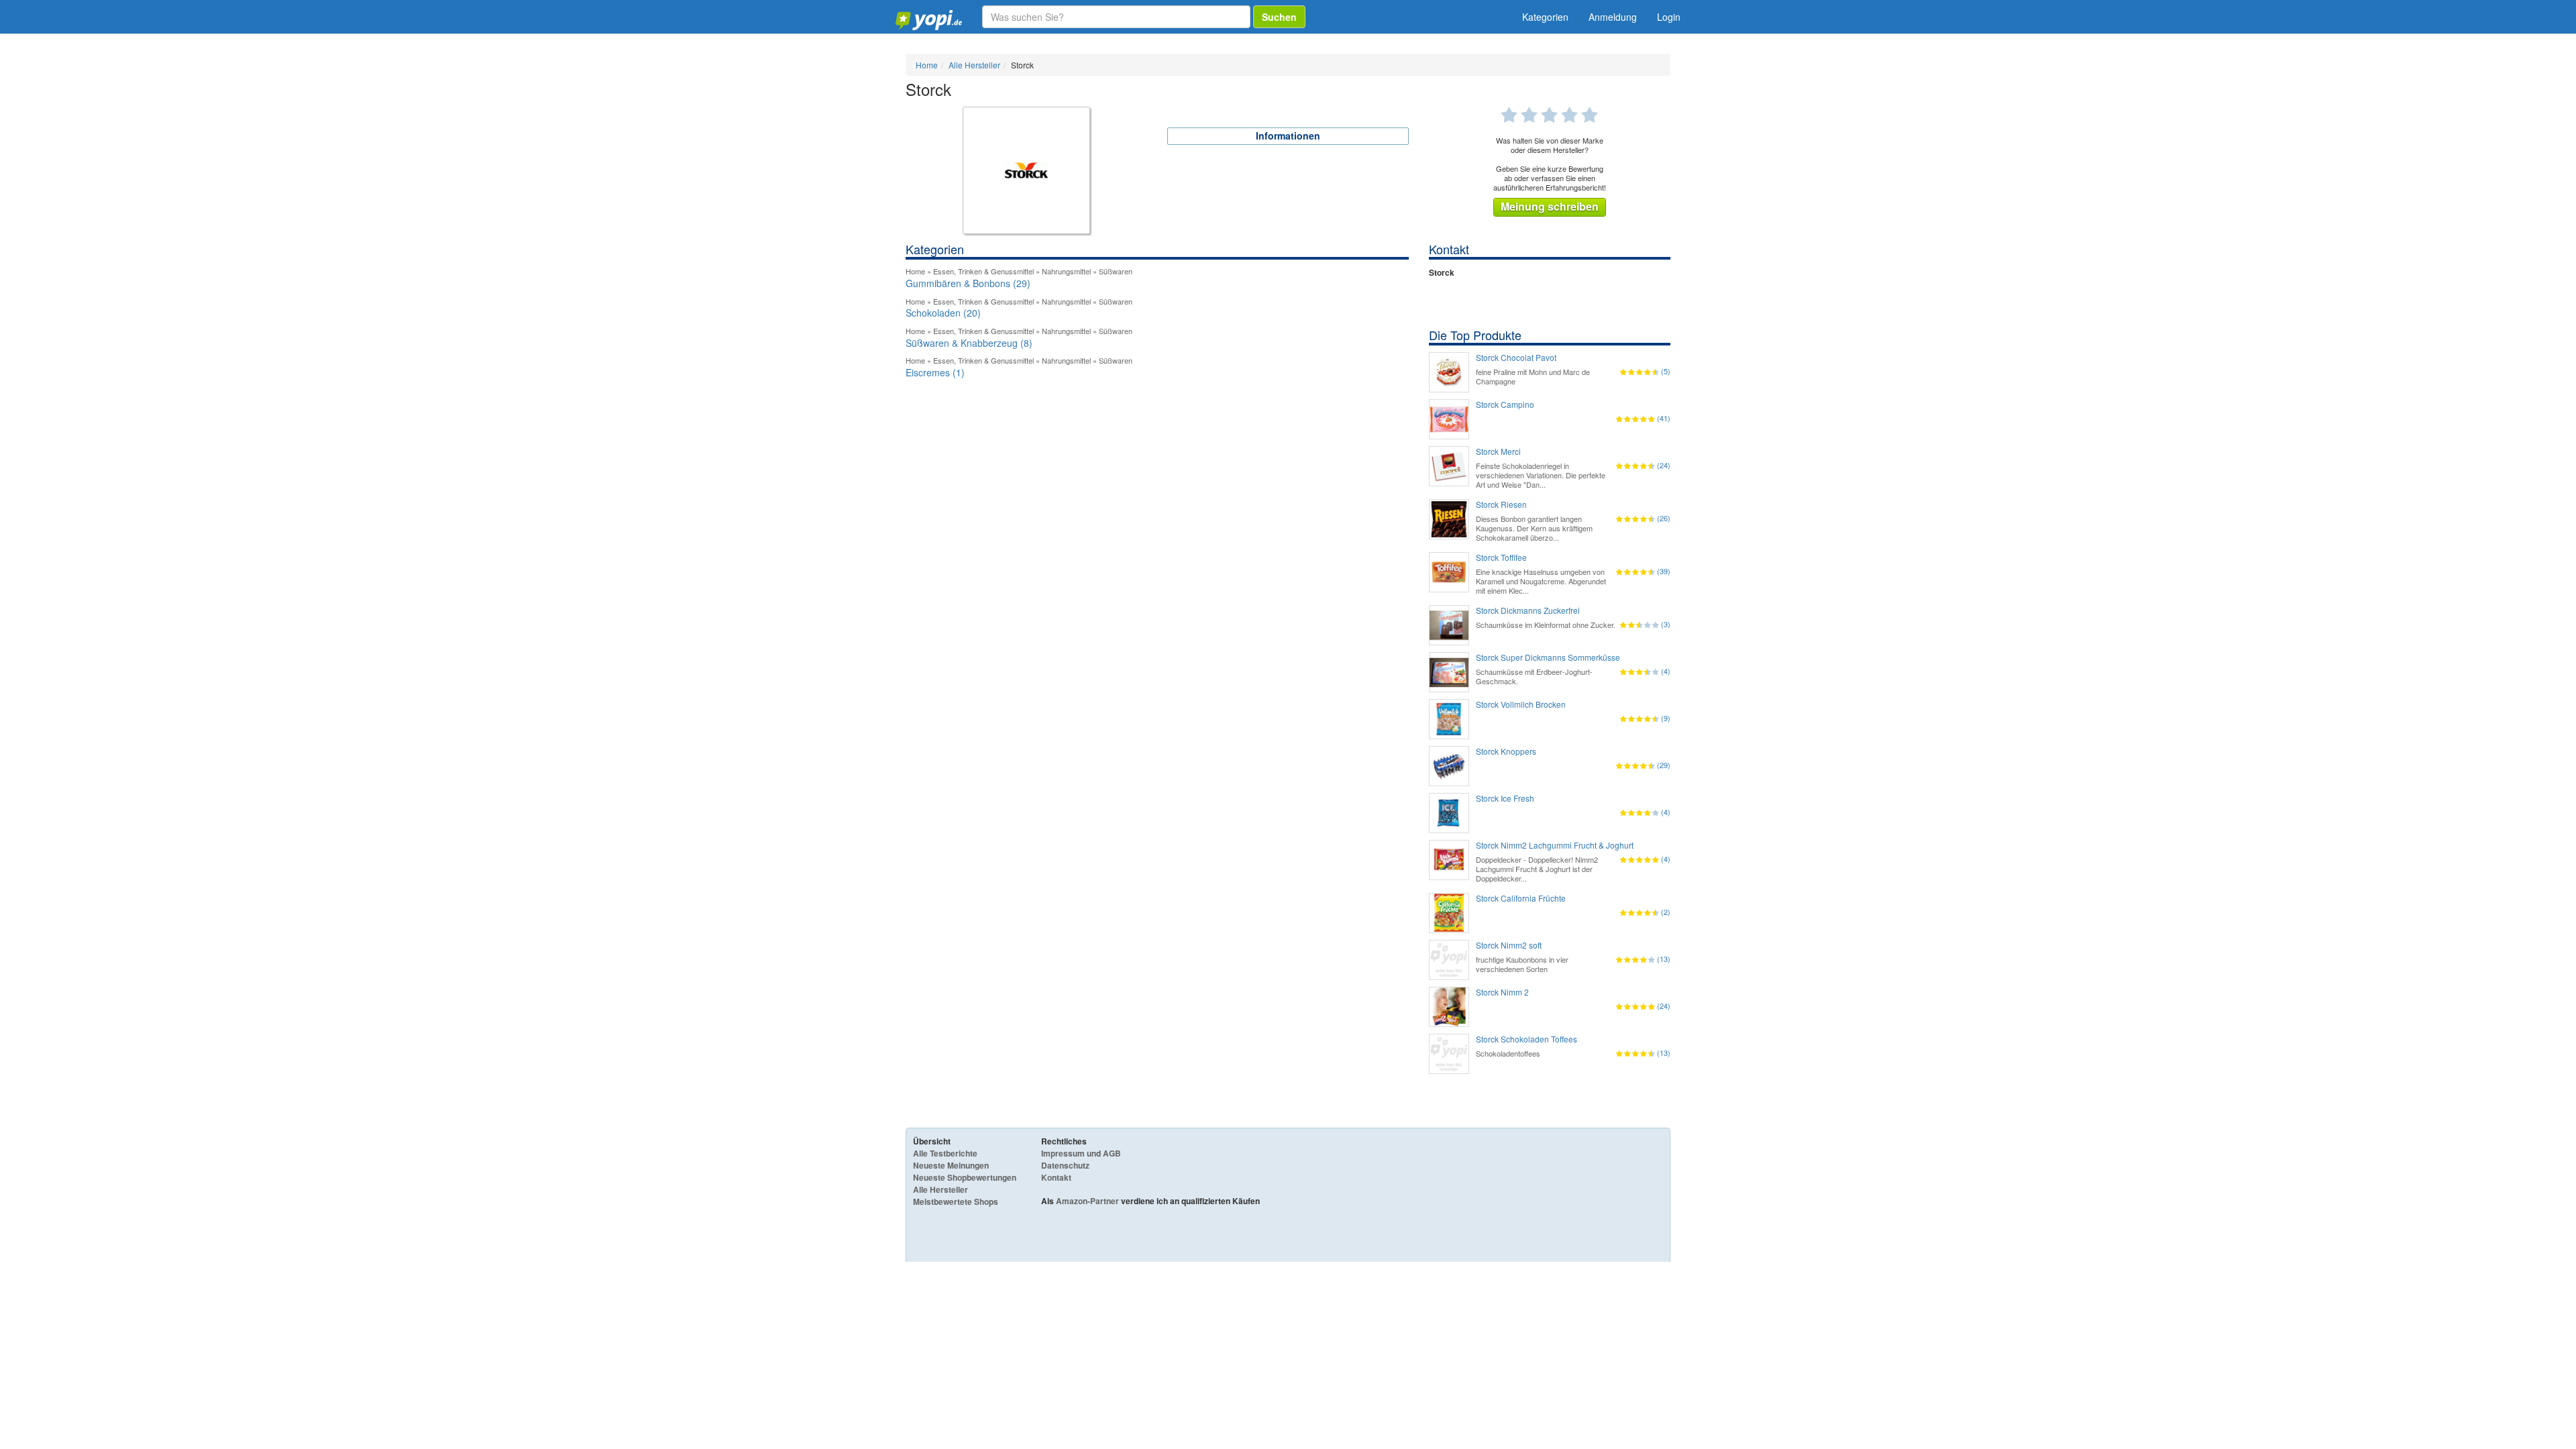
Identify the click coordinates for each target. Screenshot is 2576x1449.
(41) (1664, 418)
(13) (1664, 959)
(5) (1666, 371)
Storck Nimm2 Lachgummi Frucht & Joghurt (1555, 845)
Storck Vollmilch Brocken (1521, 704)
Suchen (1279, 17)
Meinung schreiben (1550, 206)
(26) (1664, 518)
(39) (1664, 571)
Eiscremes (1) (935, 372)
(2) (1666, 912)
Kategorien (1545, 17)
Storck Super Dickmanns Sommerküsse (1548, 657)
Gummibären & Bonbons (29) (968, 283)
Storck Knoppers (1506, 751)
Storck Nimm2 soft (1509, 945)
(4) (1666, 671)
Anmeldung (1613, 17)
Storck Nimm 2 (1502, 992)
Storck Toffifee (1501, 557)
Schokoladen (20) (943, 313)
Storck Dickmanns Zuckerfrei (1528, 610)
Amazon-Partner (1087, 1201)
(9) (1666, 718)
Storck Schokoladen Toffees (1526, 1039)
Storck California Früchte (1521, 898)
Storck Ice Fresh (1505, 798)
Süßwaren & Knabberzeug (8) (969, 343)
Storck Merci (1498, 451)
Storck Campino (1505, 405)
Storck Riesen (1501, 504)
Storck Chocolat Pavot (1516, 358)
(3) (1666, 624)
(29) (1664, 765)
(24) (1664, 465)
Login (1669, 17)
